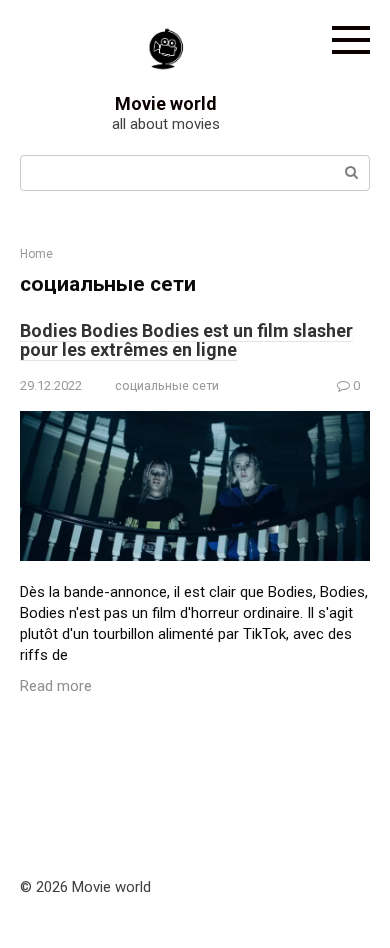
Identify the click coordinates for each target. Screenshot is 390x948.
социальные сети (167, 385)
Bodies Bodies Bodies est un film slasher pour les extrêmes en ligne (186, 340)
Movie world (166, 103)
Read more (56, 686)
